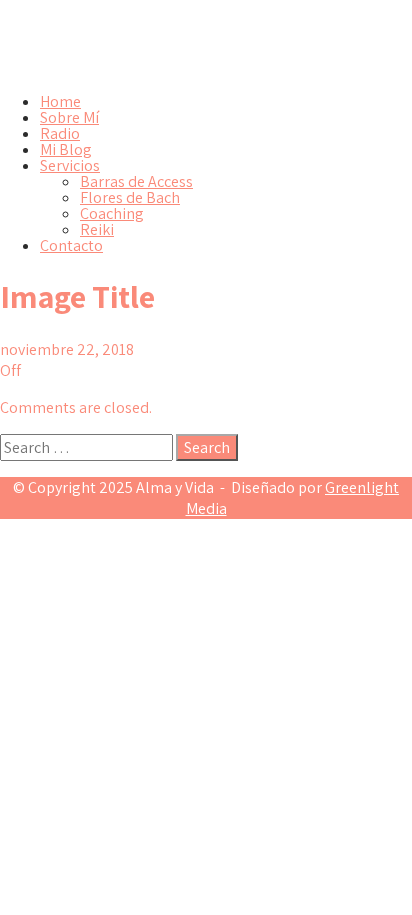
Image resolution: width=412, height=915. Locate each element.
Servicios (70, 165)
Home (60, 101)
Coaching (112, 213)
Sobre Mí (69, 117)
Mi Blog (66, 149)
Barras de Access (136, 181)
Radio (60, 133)
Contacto (71, 245)
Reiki (97, 229)
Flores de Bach (130, 197)
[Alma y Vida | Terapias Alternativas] (206, 67)
